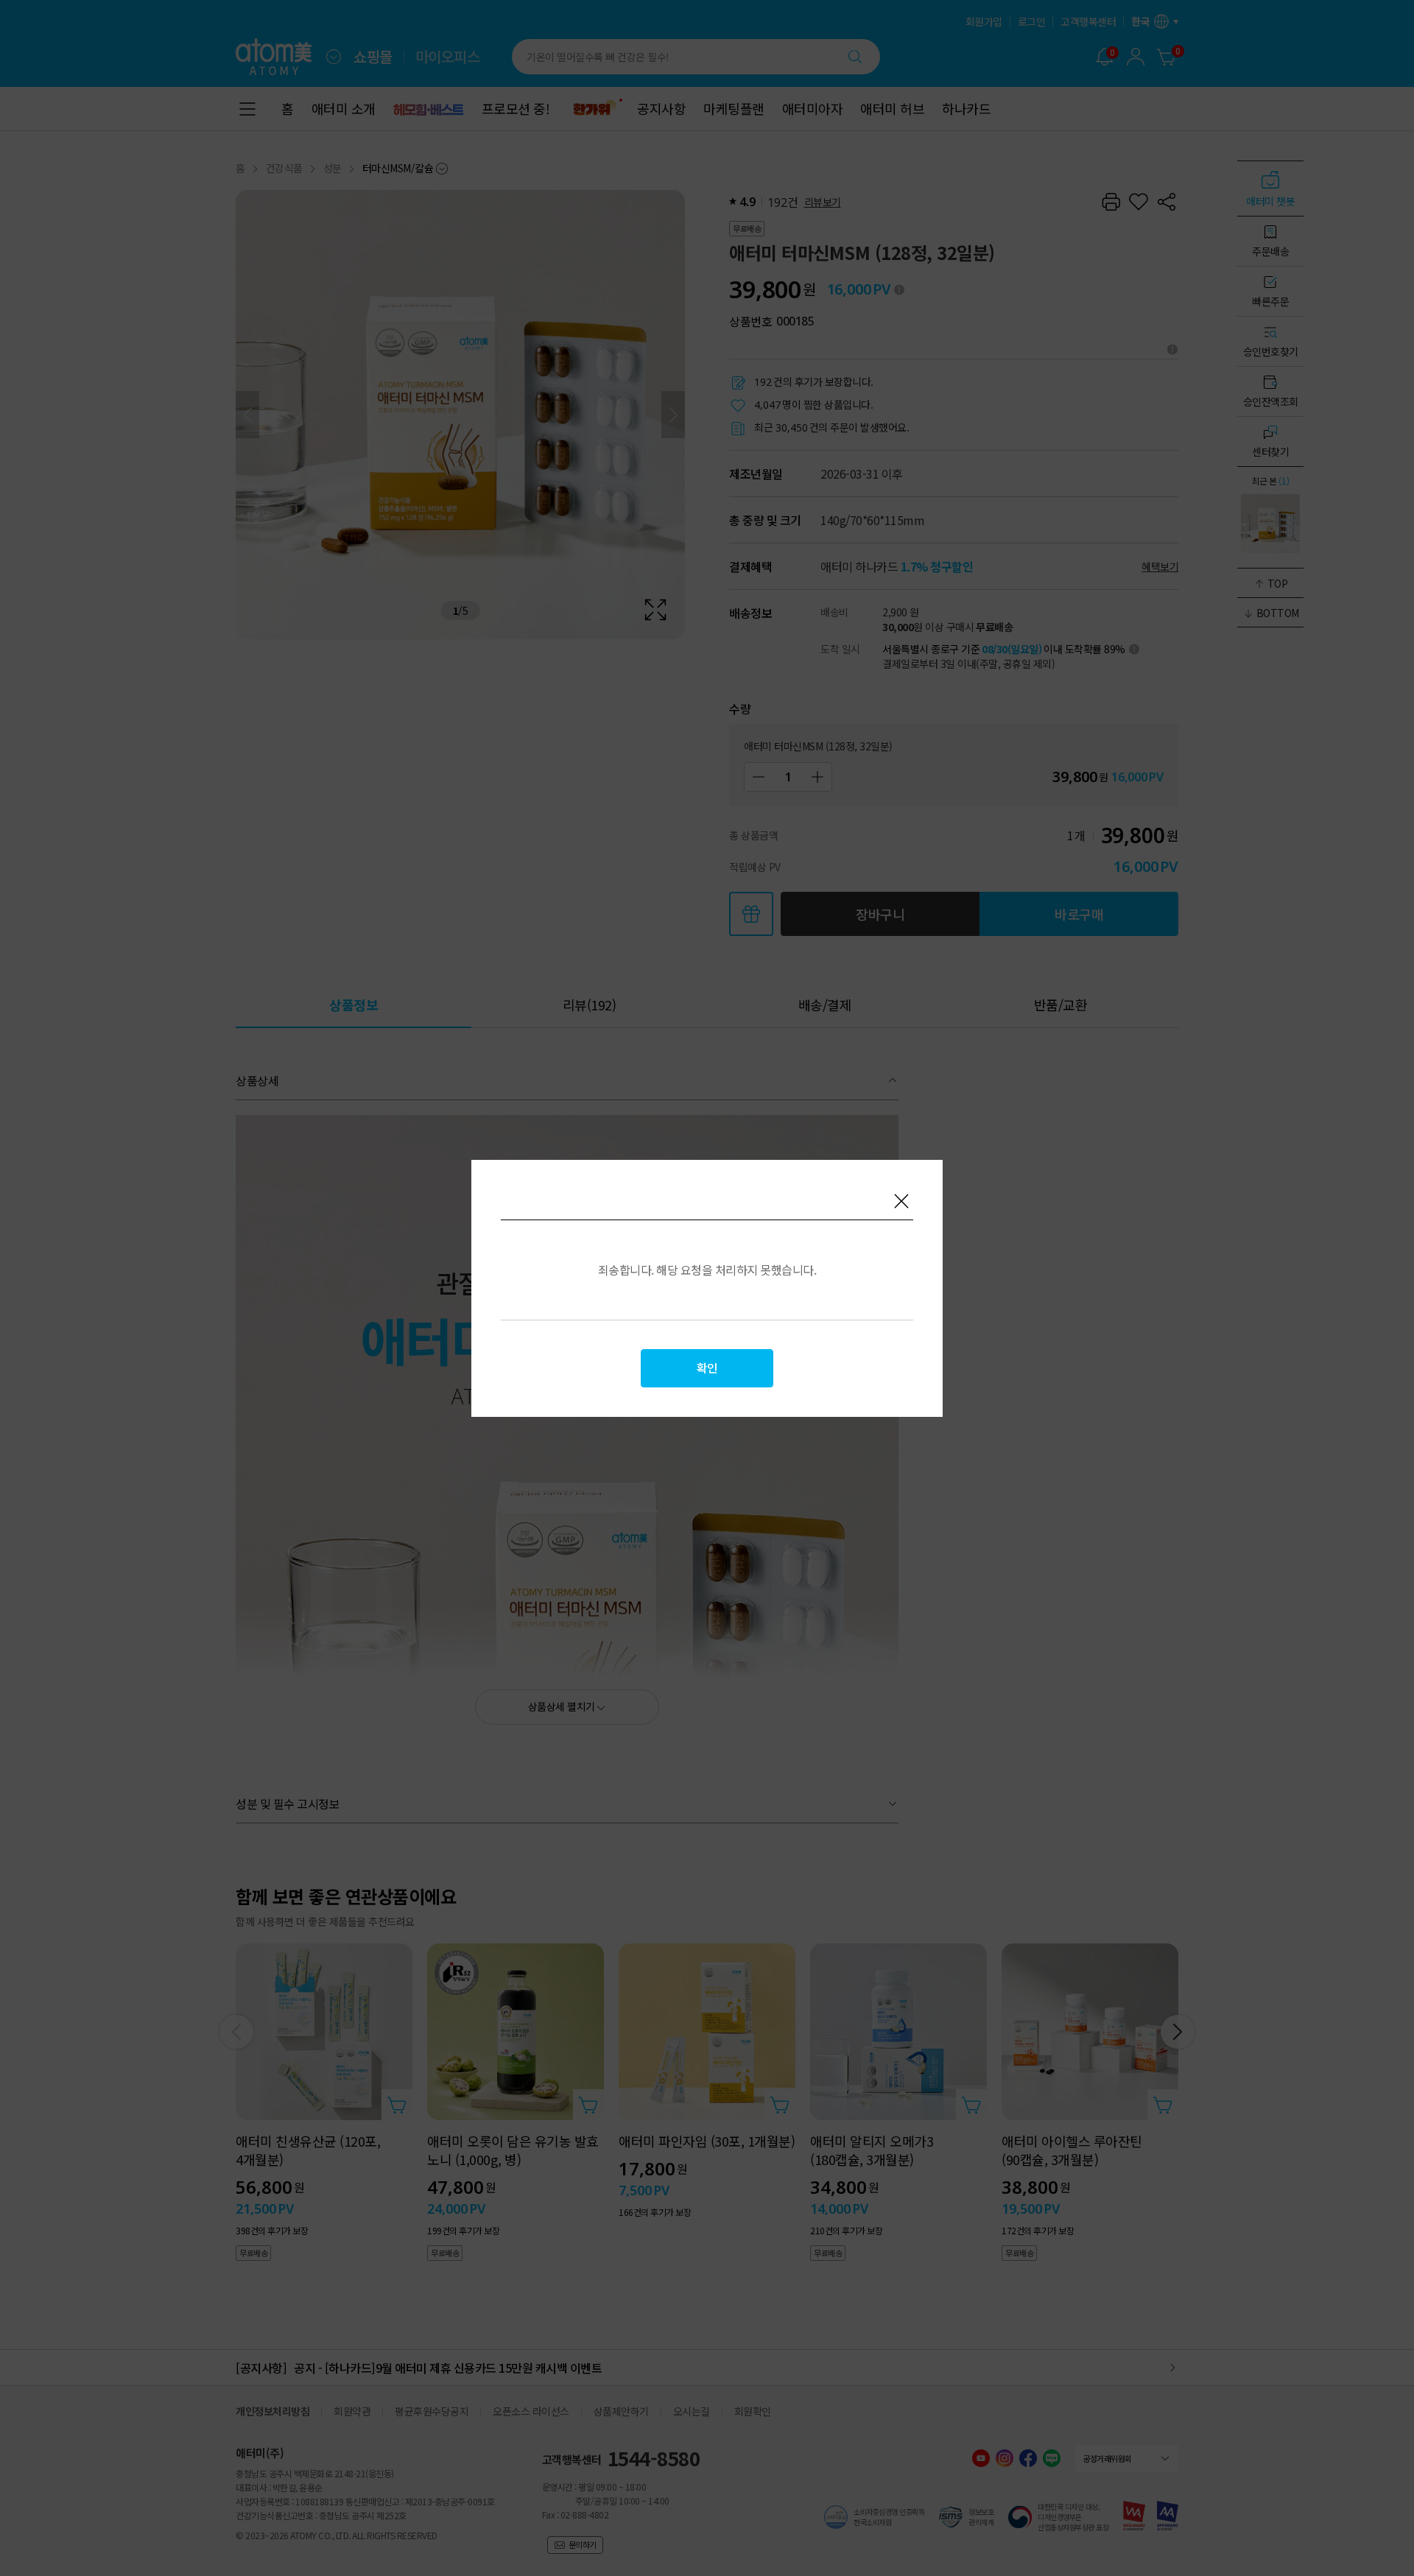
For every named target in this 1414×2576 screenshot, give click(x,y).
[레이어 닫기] (901, 1201)
